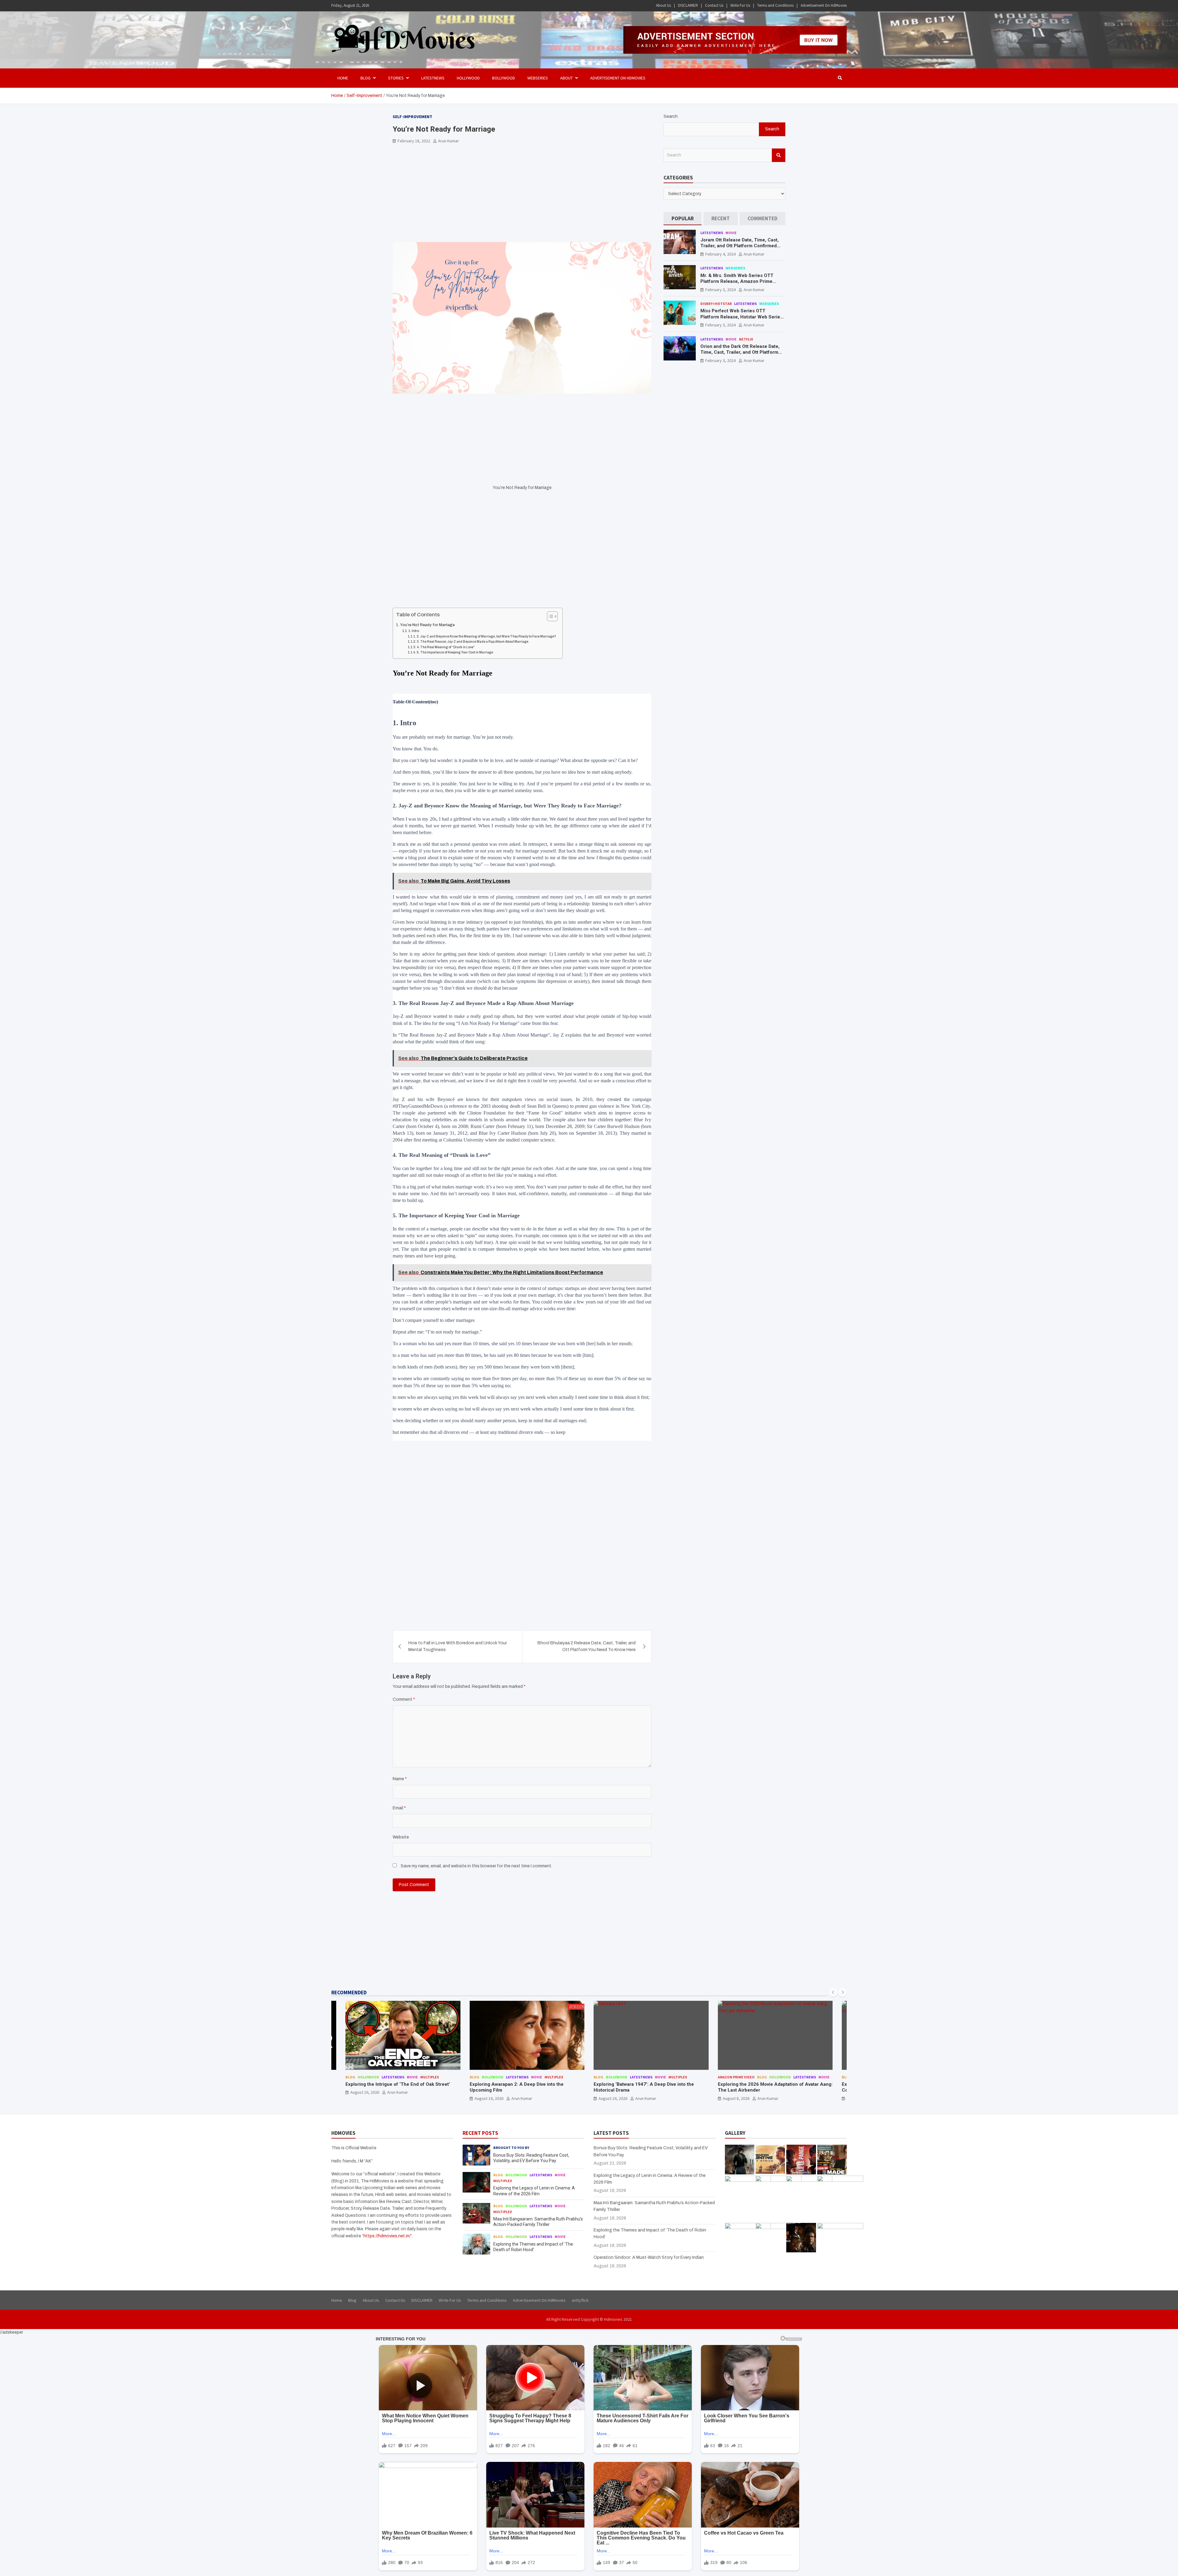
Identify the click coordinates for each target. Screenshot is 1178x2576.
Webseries (538, 78)
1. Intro (414, 631)
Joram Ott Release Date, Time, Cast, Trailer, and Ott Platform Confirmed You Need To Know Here (739, 246)
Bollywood (504, 78)
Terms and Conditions (775, 5)
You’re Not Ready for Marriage (427, 625)
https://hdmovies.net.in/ (387, 2236)
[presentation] (833, 1992)
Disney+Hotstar (716, 304)
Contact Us (714, 5)
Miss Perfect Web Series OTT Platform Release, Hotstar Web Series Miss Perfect (741, 317)
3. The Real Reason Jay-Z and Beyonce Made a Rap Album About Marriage (472, 642)
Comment (404, 1699)
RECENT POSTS (480, 2133)
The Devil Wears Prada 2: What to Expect (762, 2084)
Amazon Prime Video (488, 2077)
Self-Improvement (412, 117)
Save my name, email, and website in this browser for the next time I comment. (476, 1866)
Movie (731, 233)
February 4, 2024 (720, 254)
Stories (396, 78)
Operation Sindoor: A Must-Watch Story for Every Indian (649, 2257)
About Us (663, 5)
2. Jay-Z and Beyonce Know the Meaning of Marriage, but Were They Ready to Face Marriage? (486, 636)
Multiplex (430, 2077)
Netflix (746, 339)
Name (400, 1779)
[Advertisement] (522, 197)
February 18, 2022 (414, 141)
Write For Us (740, 5)
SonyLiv (676, 2077)
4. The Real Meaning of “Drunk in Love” (446, 647)
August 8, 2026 (488, 2098)
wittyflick (580, 2300)
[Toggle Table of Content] (549, 616)
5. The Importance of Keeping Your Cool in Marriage (455, 652)
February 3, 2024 (720, 290)
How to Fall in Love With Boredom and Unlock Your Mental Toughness (458, 1646)
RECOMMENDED (349, 1993)
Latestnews (433, 78)
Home (343, 78)
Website (401, 1837)
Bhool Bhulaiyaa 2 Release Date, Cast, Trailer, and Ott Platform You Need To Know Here (587, 1646)
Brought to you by (511, 2148)
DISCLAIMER (688, 5)
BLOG (366, 78)
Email (399, 1808)
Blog (350, 2077)
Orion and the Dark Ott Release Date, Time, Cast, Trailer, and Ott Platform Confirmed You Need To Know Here (740, 352)
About (566, 78)
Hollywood (468, 78)
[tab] (683, 219)
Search (671, 116)
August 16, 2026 (365, 2098)
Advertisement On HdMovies (824, 5)
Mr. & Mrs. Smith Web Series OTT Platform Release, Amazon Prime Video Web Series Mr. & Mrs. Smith (738, 281)
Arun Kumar (448, 141)
